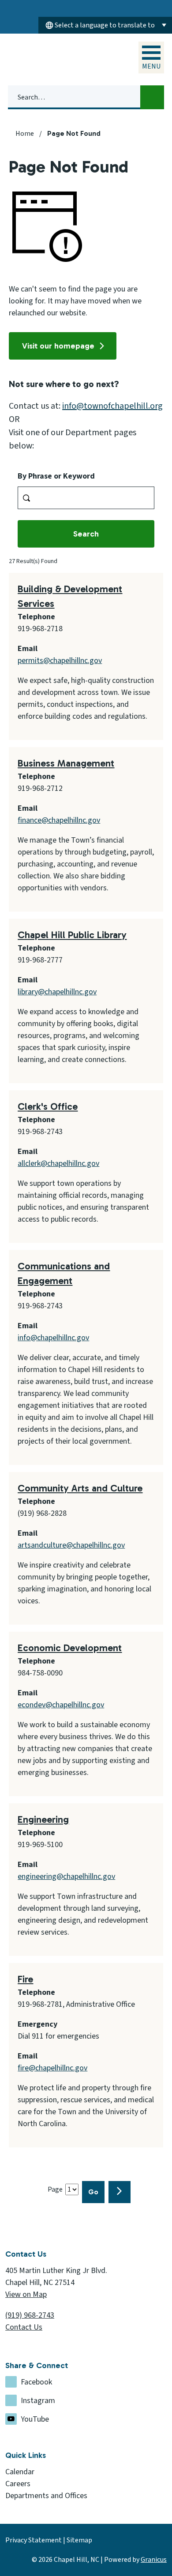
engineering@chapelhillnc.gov (66, 1876)
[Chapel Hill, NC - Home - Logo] (50, 59)
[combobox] (105, 25)
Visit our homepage (58, 346)
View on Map (26, 2294)
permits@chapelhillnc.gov (60, 661)
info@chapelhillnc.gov (53, 1338)
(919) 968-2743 (30, 2315)
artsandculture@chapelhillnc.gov (71, 1545)
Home (25, 134)
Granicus (154, 2560)
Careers (18, 2484)
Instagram (38, 2401)
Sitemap (79, 2540)
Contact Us (24, 2327)
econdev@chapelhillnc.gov (61, 1705)
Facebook (36, 2382)
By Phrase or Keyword (56, 476)
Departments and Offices (46, 2496)
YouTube (35, 2419)
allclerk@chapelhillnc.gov (58, 1163)
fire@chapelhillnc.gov (52, 2068)
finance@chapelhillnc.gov (59, 820)
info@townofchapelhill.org (112, 406)
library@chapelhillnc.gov (57, 992)
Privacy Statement (34, 2540)
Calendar (20, 2472)
